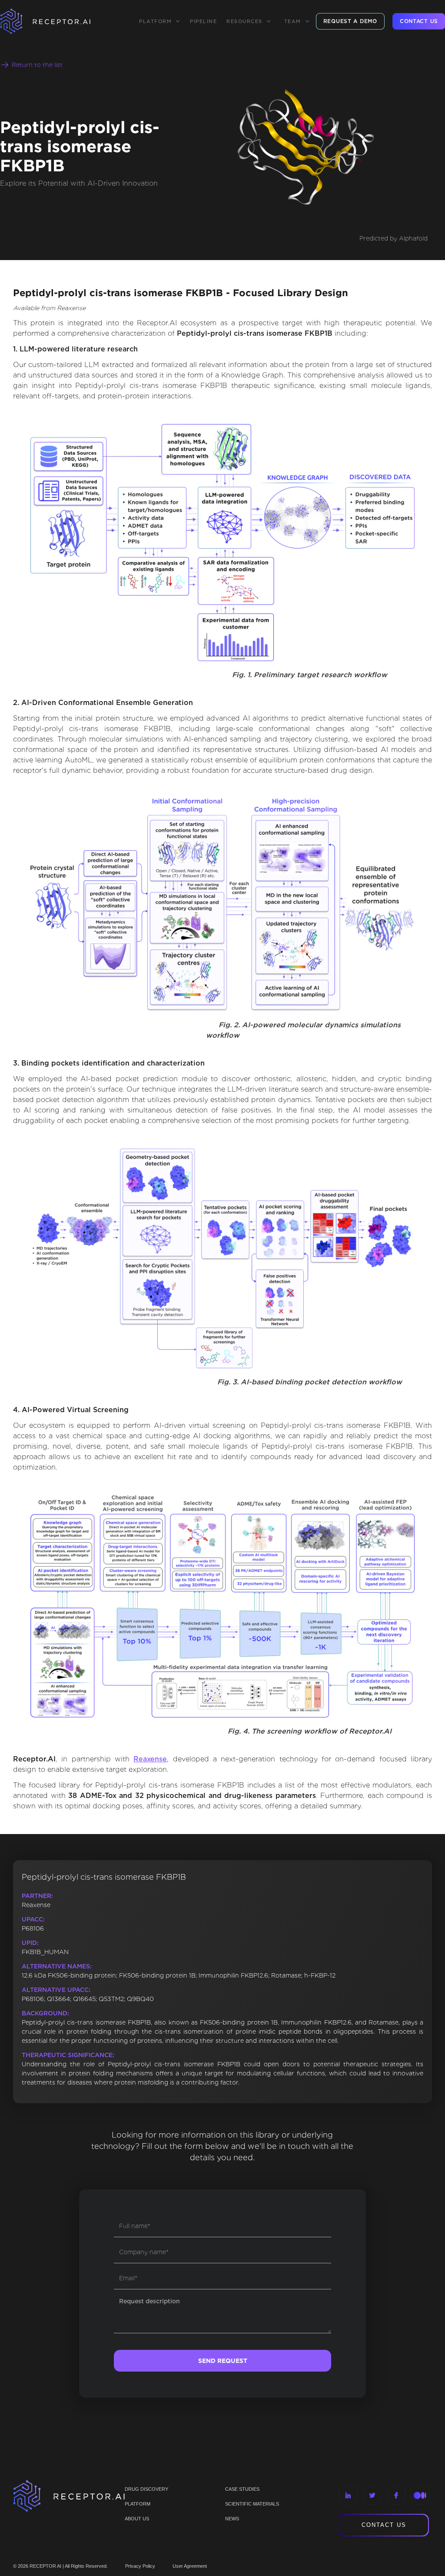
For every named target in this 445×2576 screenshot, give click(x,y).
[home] (56, 21)
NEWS (232, 2519)
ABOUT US (137, 2519)
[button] (160, 21)
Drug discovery (146, 2489)
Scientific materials (252, 2504)
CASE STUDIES (242, 2489)
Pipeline (203, 21)
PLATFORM (138, 2504)
